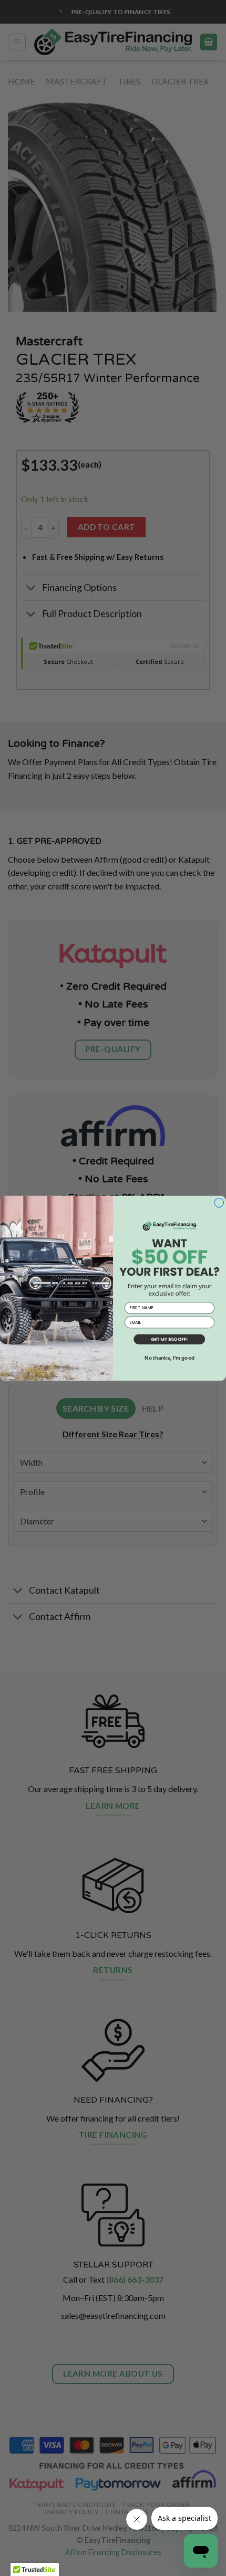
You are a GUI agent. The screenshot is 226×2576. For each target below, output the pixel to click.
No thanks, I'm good (169, 1358)
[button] (169, 1340)
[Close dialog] (219, 1203)
